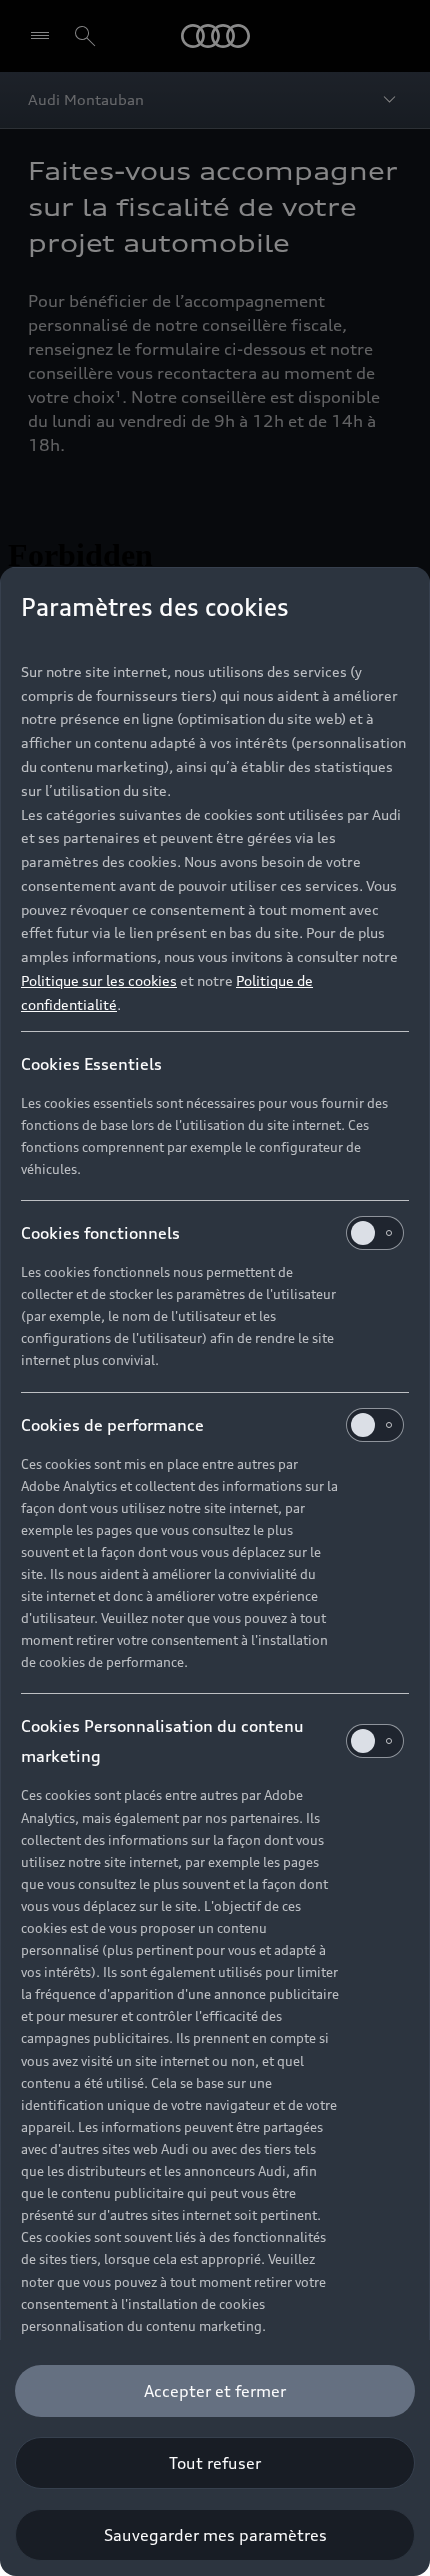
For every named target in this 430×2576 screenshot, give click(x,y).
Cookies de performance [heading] (112, 1425)
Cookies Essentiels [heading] (91, 1064)
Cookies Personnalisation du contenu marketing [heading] (162, 1741)
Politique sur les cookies (99, 980)
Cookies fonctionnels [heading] (100, 1233)
